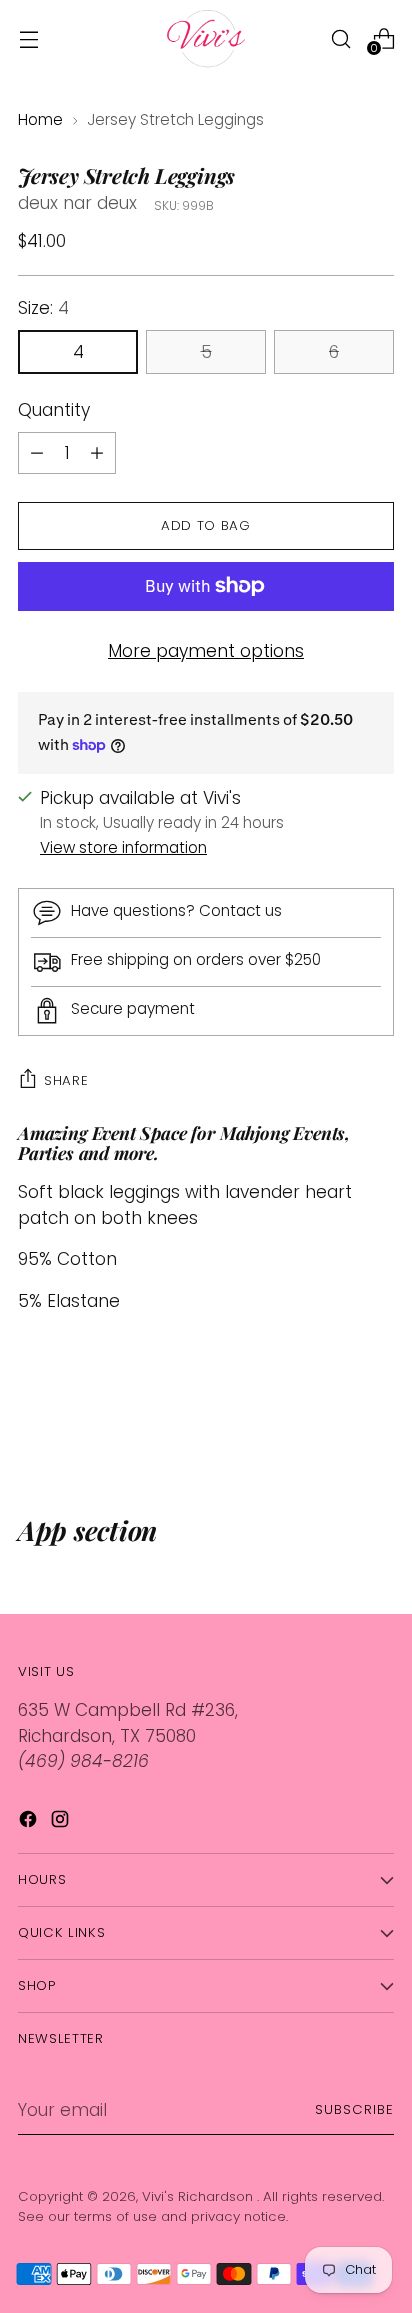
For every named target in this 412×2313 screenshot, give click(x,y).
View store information (123, 847)
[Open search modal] (340, 38)
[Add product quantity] (37, 453)
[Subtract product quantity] (97, 453)
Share (66, 1080)
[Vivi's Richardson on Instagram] (62, 1823)
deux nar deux (77, 203)
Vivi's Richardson (199, 2196)
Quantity (54, 410)
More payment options (206, 651)
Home (40, 119)
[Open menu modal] (28, 38)
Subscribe (354, 2109)
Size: (43, 308)
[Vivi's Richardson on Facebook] (30, 1823)
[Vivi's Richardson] (206, 38)
